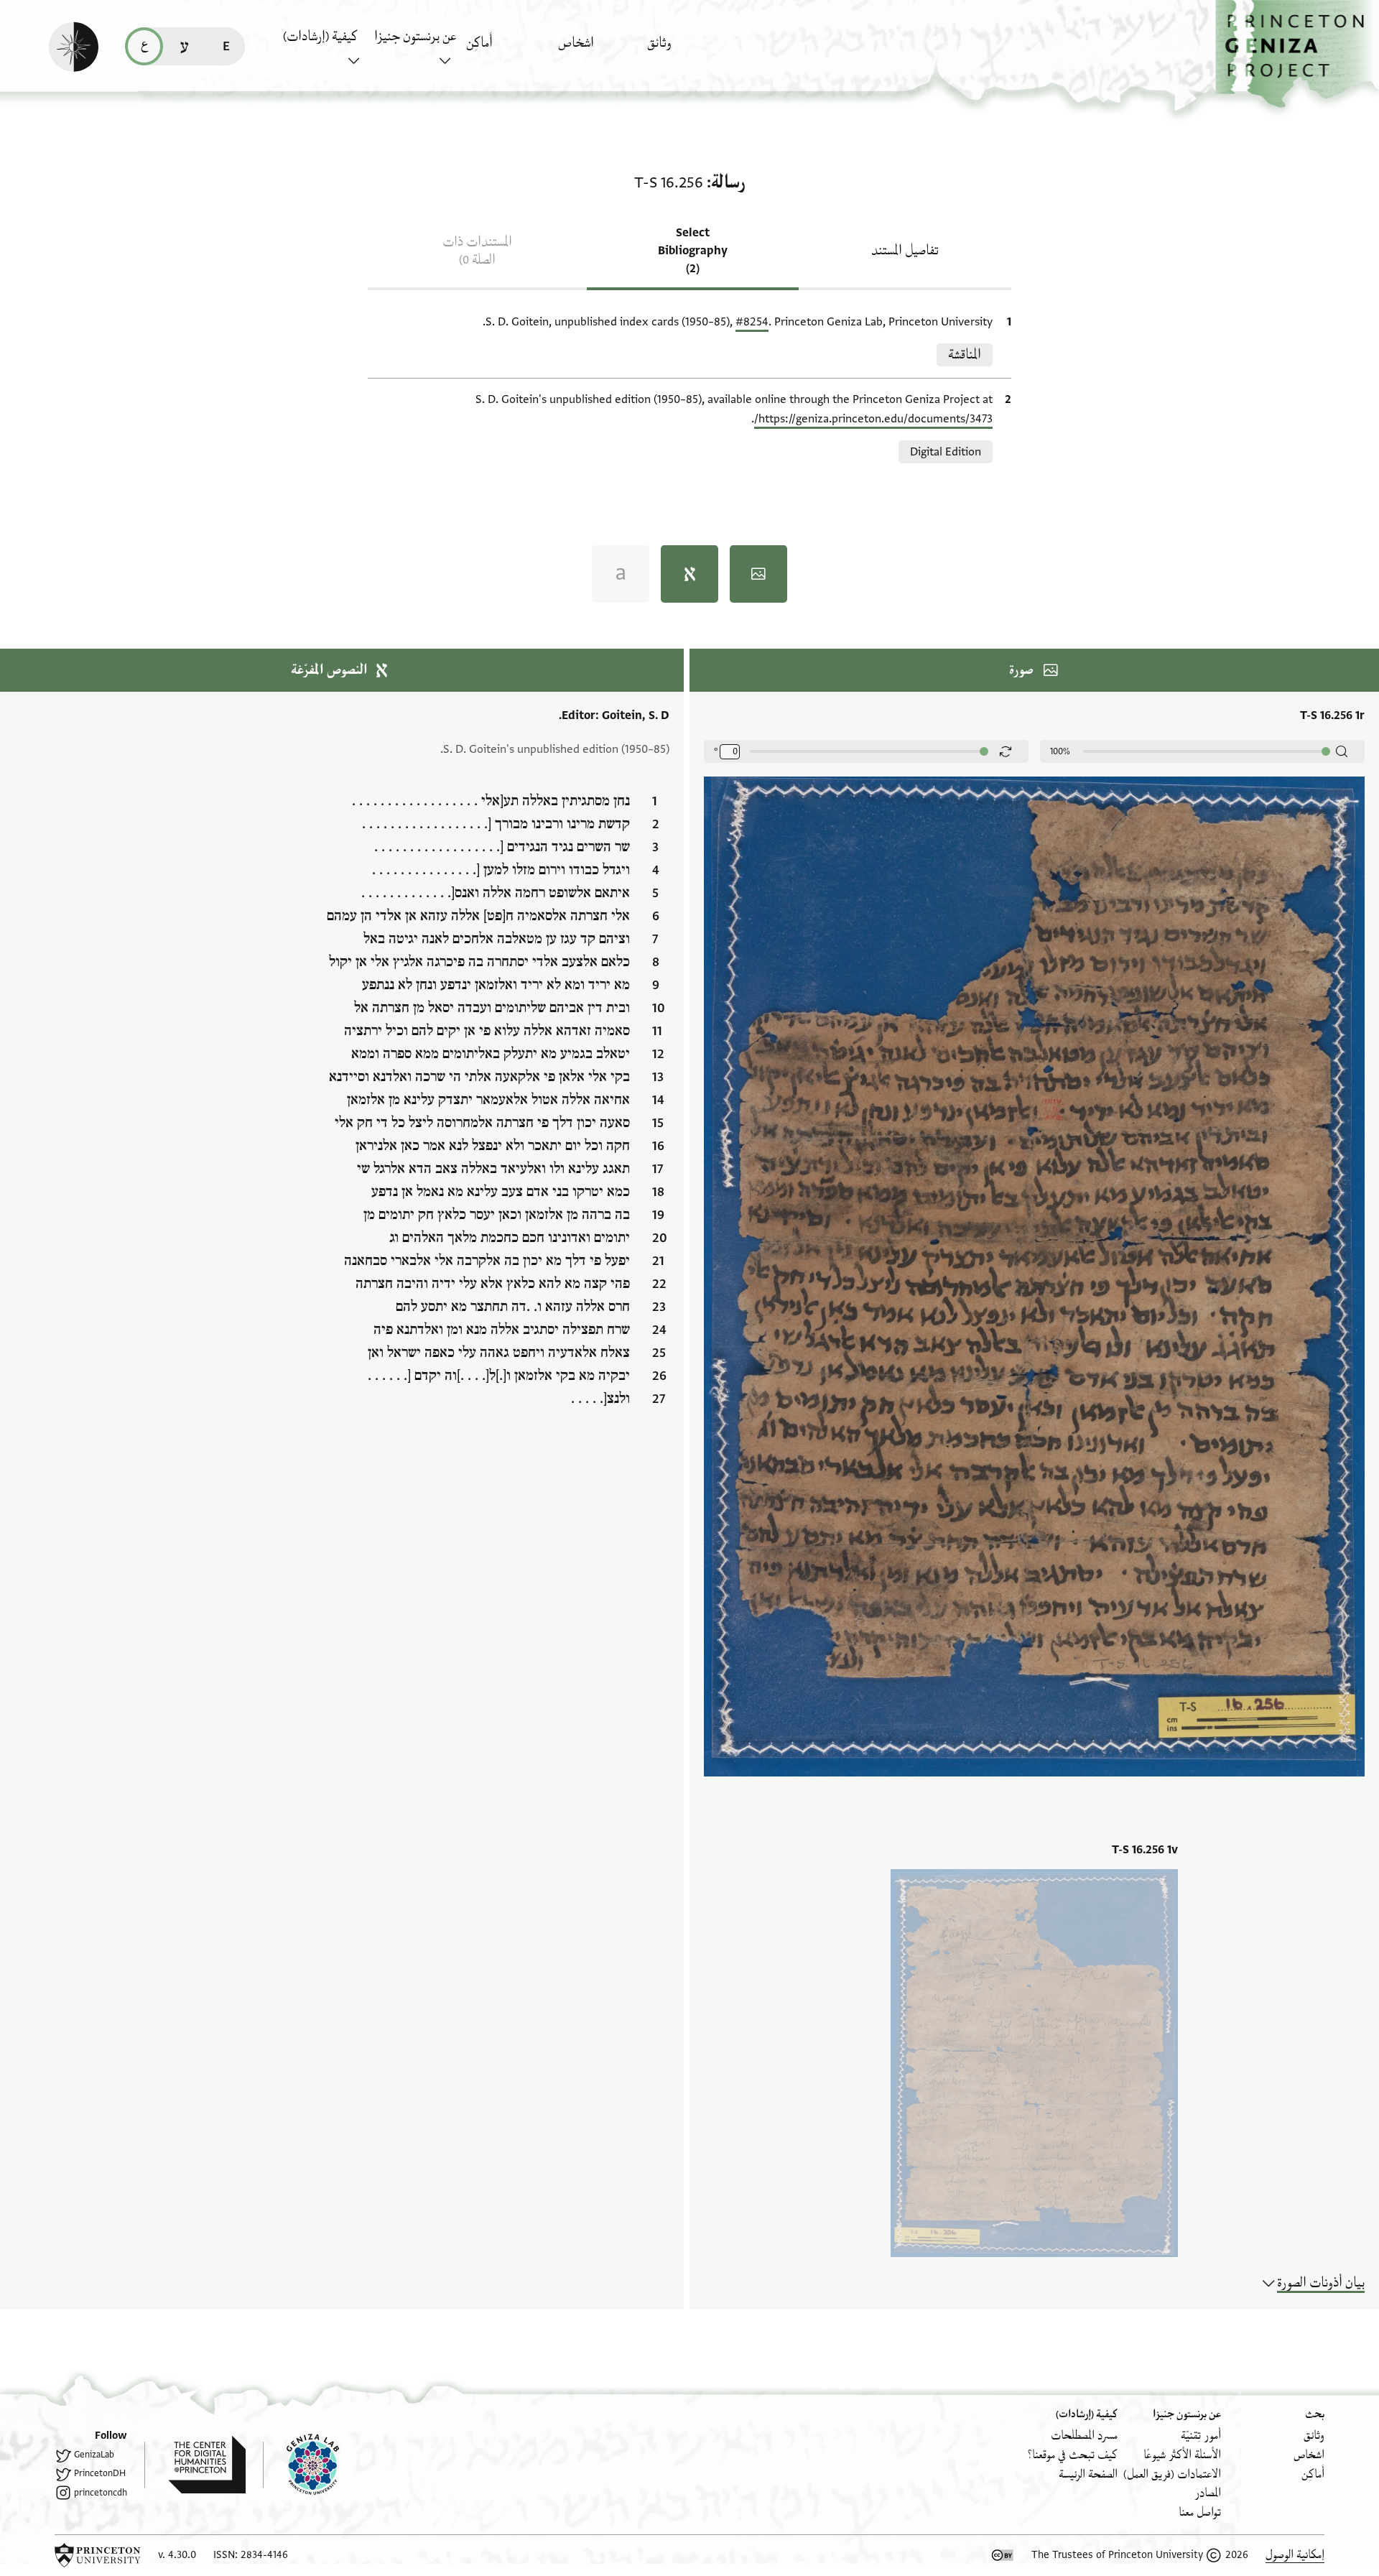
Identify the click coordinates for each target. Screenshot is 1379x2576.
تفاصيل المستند (905, 251)
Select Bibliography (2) (693, 251)
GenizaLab (94, 2455)
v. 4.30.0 (177, 2555)
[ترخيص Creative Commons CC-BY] (1003, 2555)
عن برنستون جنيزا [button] (415, 37)
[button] (1297, 54)
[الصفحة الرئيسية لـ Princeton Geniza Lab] (301, 2465)
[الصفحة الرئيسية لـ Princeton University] (98, 2555)
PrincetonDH (100, 2473)
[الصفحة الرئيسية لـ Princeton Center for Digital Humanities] (195, 2465)
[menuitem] (689, 50)
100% (1060, 751)
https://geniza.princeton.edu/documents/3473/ (873, 419)
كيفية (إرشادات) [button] (320, 37)
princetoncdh (101, 2493)
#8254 (752, 322)
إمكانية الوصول (1295, 2555)
